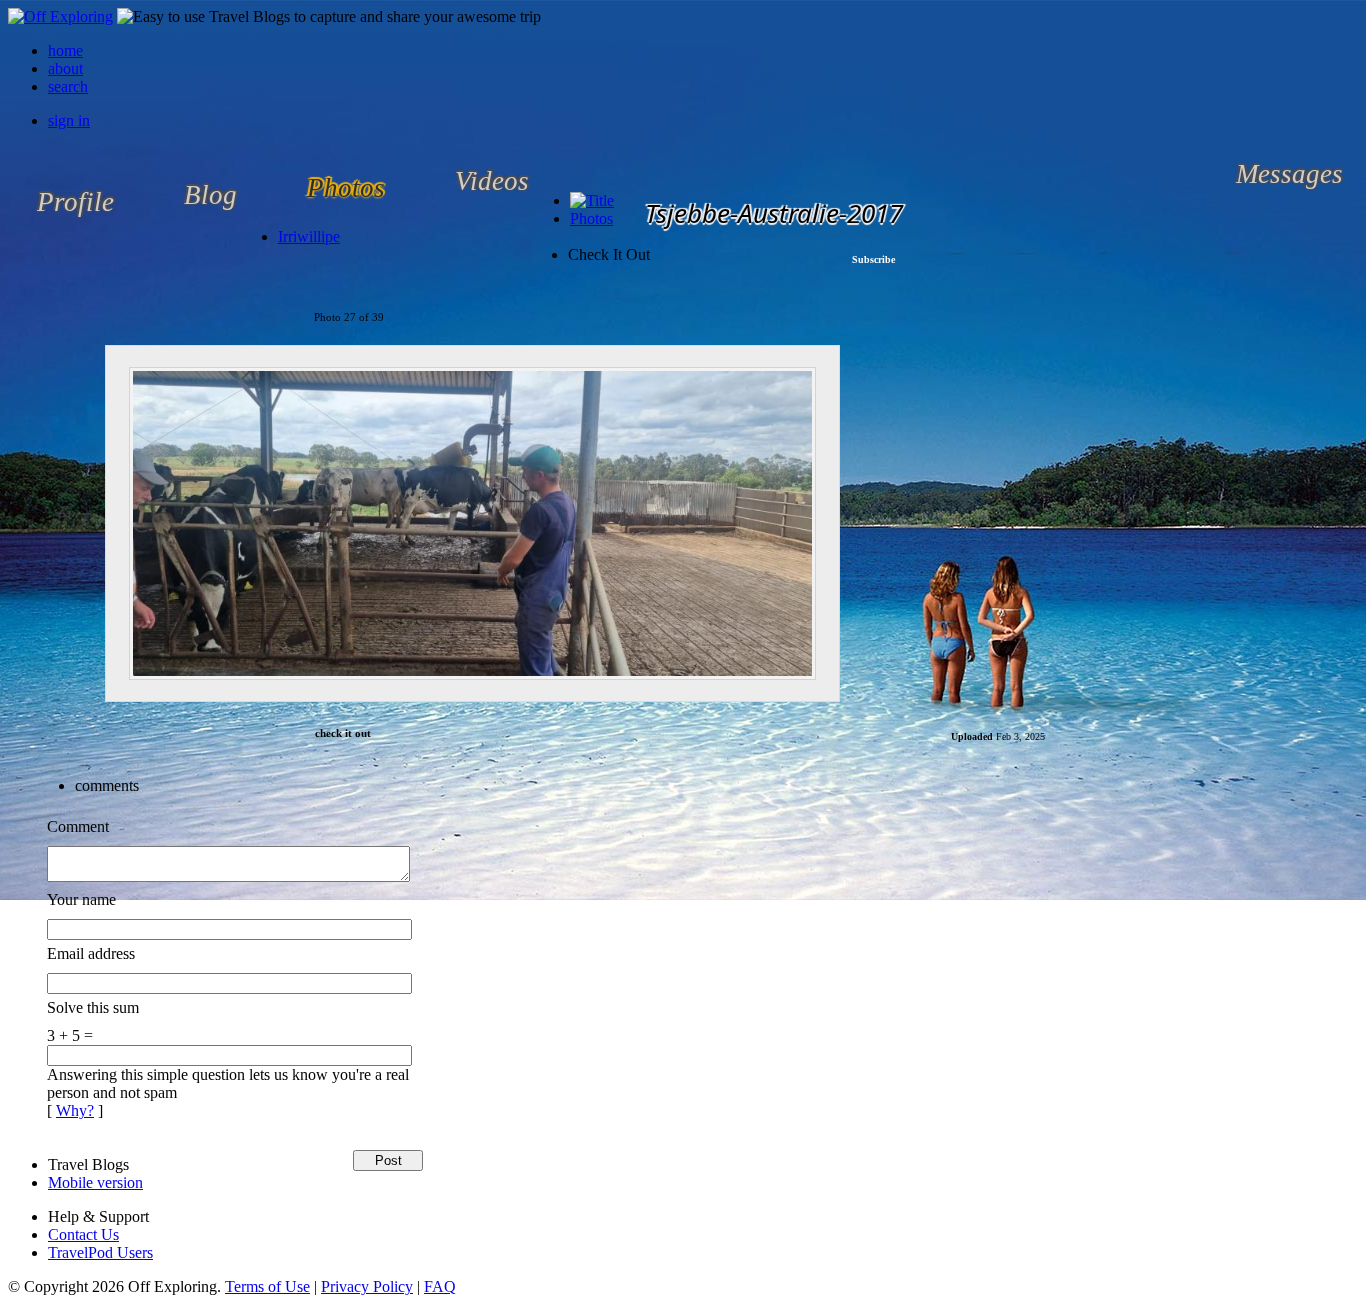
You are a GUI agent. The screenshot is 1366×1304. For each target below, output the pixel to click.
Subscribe (873, 259)
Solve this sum (93, 1007)
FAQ (440, 1286)
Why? (75, 1110)
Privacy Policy (367, 1286)
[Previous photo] (68, 524)
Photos (591, 218)
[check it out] (472, 523)
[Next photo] (876, 524)
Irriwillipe (309, 236)
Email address (91, 953)
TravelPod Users (100, 1252)
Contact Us (83, 1234)
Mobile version (95, 1182)
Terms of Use (267, 1286)
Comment (78, 826)
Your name (81, 899)
